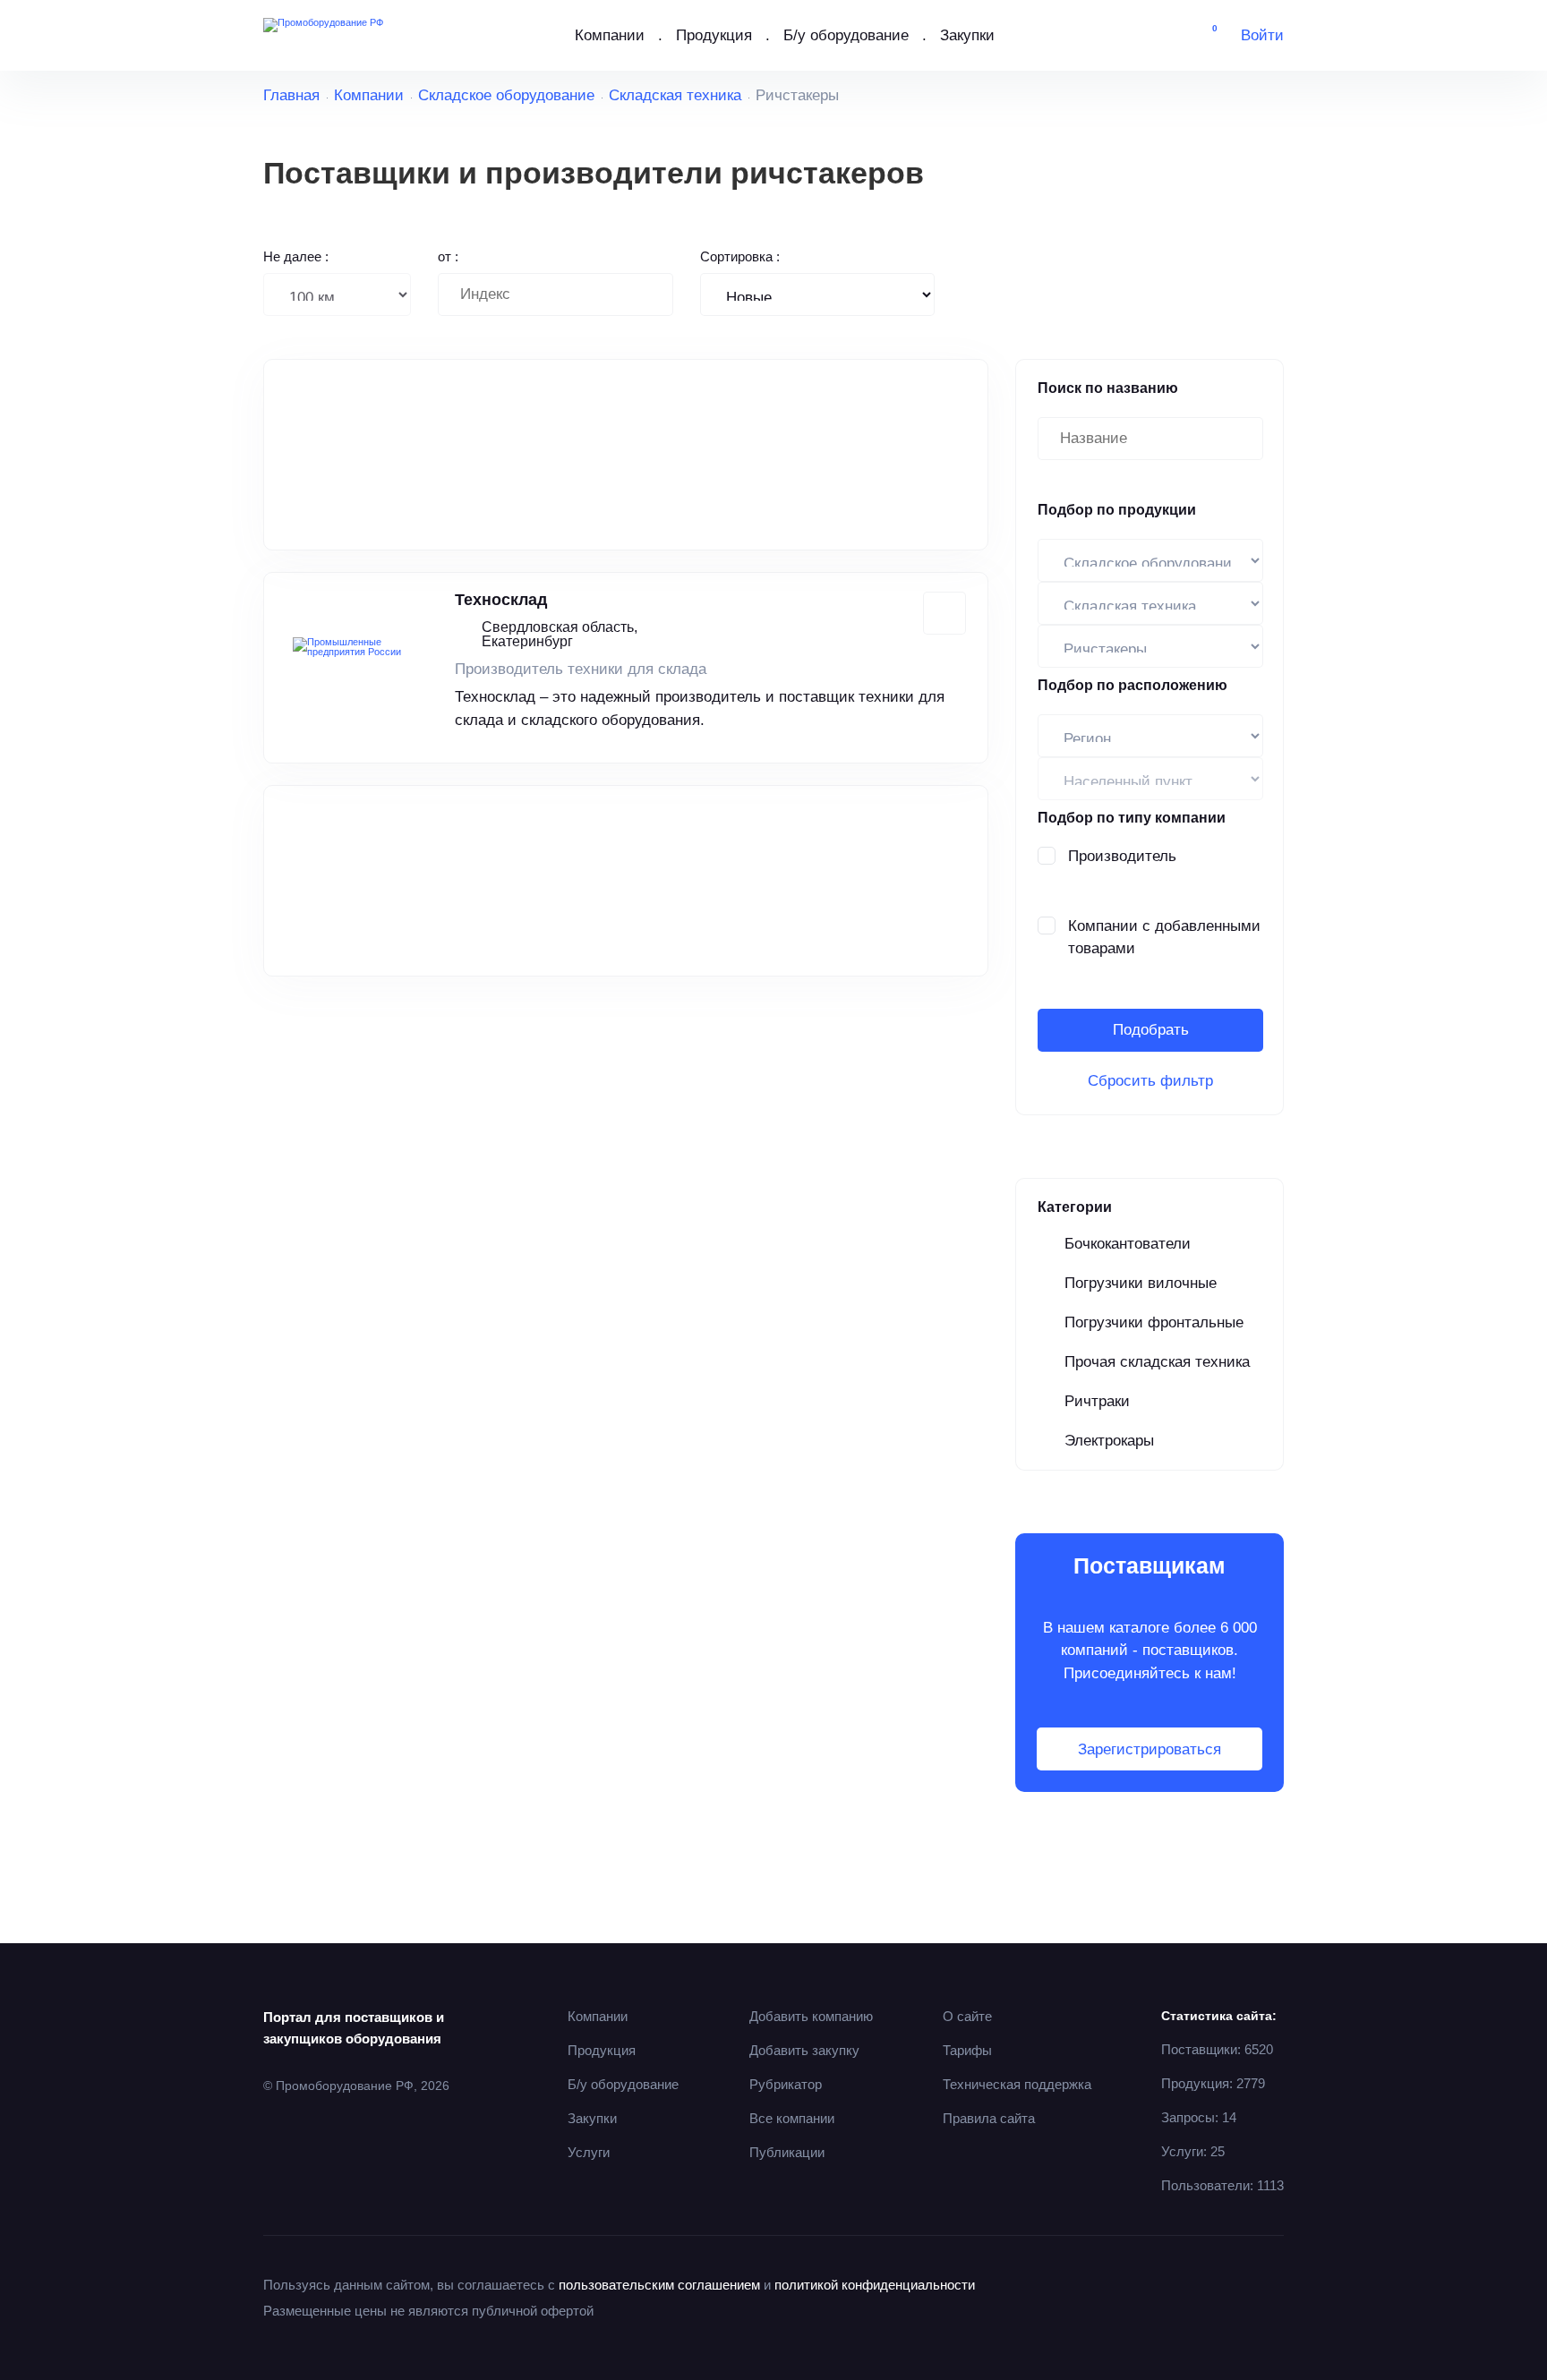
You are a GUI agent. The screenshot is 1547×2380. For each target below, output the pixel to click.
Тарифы (967, 2050)
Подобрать (1151, 1030)
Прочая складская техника (1157, 1362)
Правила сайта (989, 2118)
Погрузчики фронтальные (1154, 1322)
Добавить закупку (804, 2050)
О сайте (967, 2016)
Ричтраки (1097, 1401)
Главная (291, 95)
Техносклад (501, 600)
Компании (610, 35)
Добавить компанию (811, 2016)
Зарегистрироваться (1150, 1749)
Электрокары (1109, 1441)
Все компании (792, 2118)
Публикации (787, 2152)
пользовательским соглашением (659, 2285)
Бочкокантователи (1128, 1244)
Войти (1262, 35)
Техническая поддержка (1017, 2084)
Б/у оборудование (846, 35)
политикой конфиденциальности (875, 2285)
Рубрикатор (786, 2084)
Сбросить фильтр (1150, 1081)
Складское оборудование (506, 95)
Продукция (714, 35)
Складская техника (675, 95)
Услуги (589, 2152)
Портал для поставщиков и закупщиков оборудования (354, 2028)
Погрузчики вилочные (1141, 1283)
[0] (1201, 36)
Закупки (967, 35)
